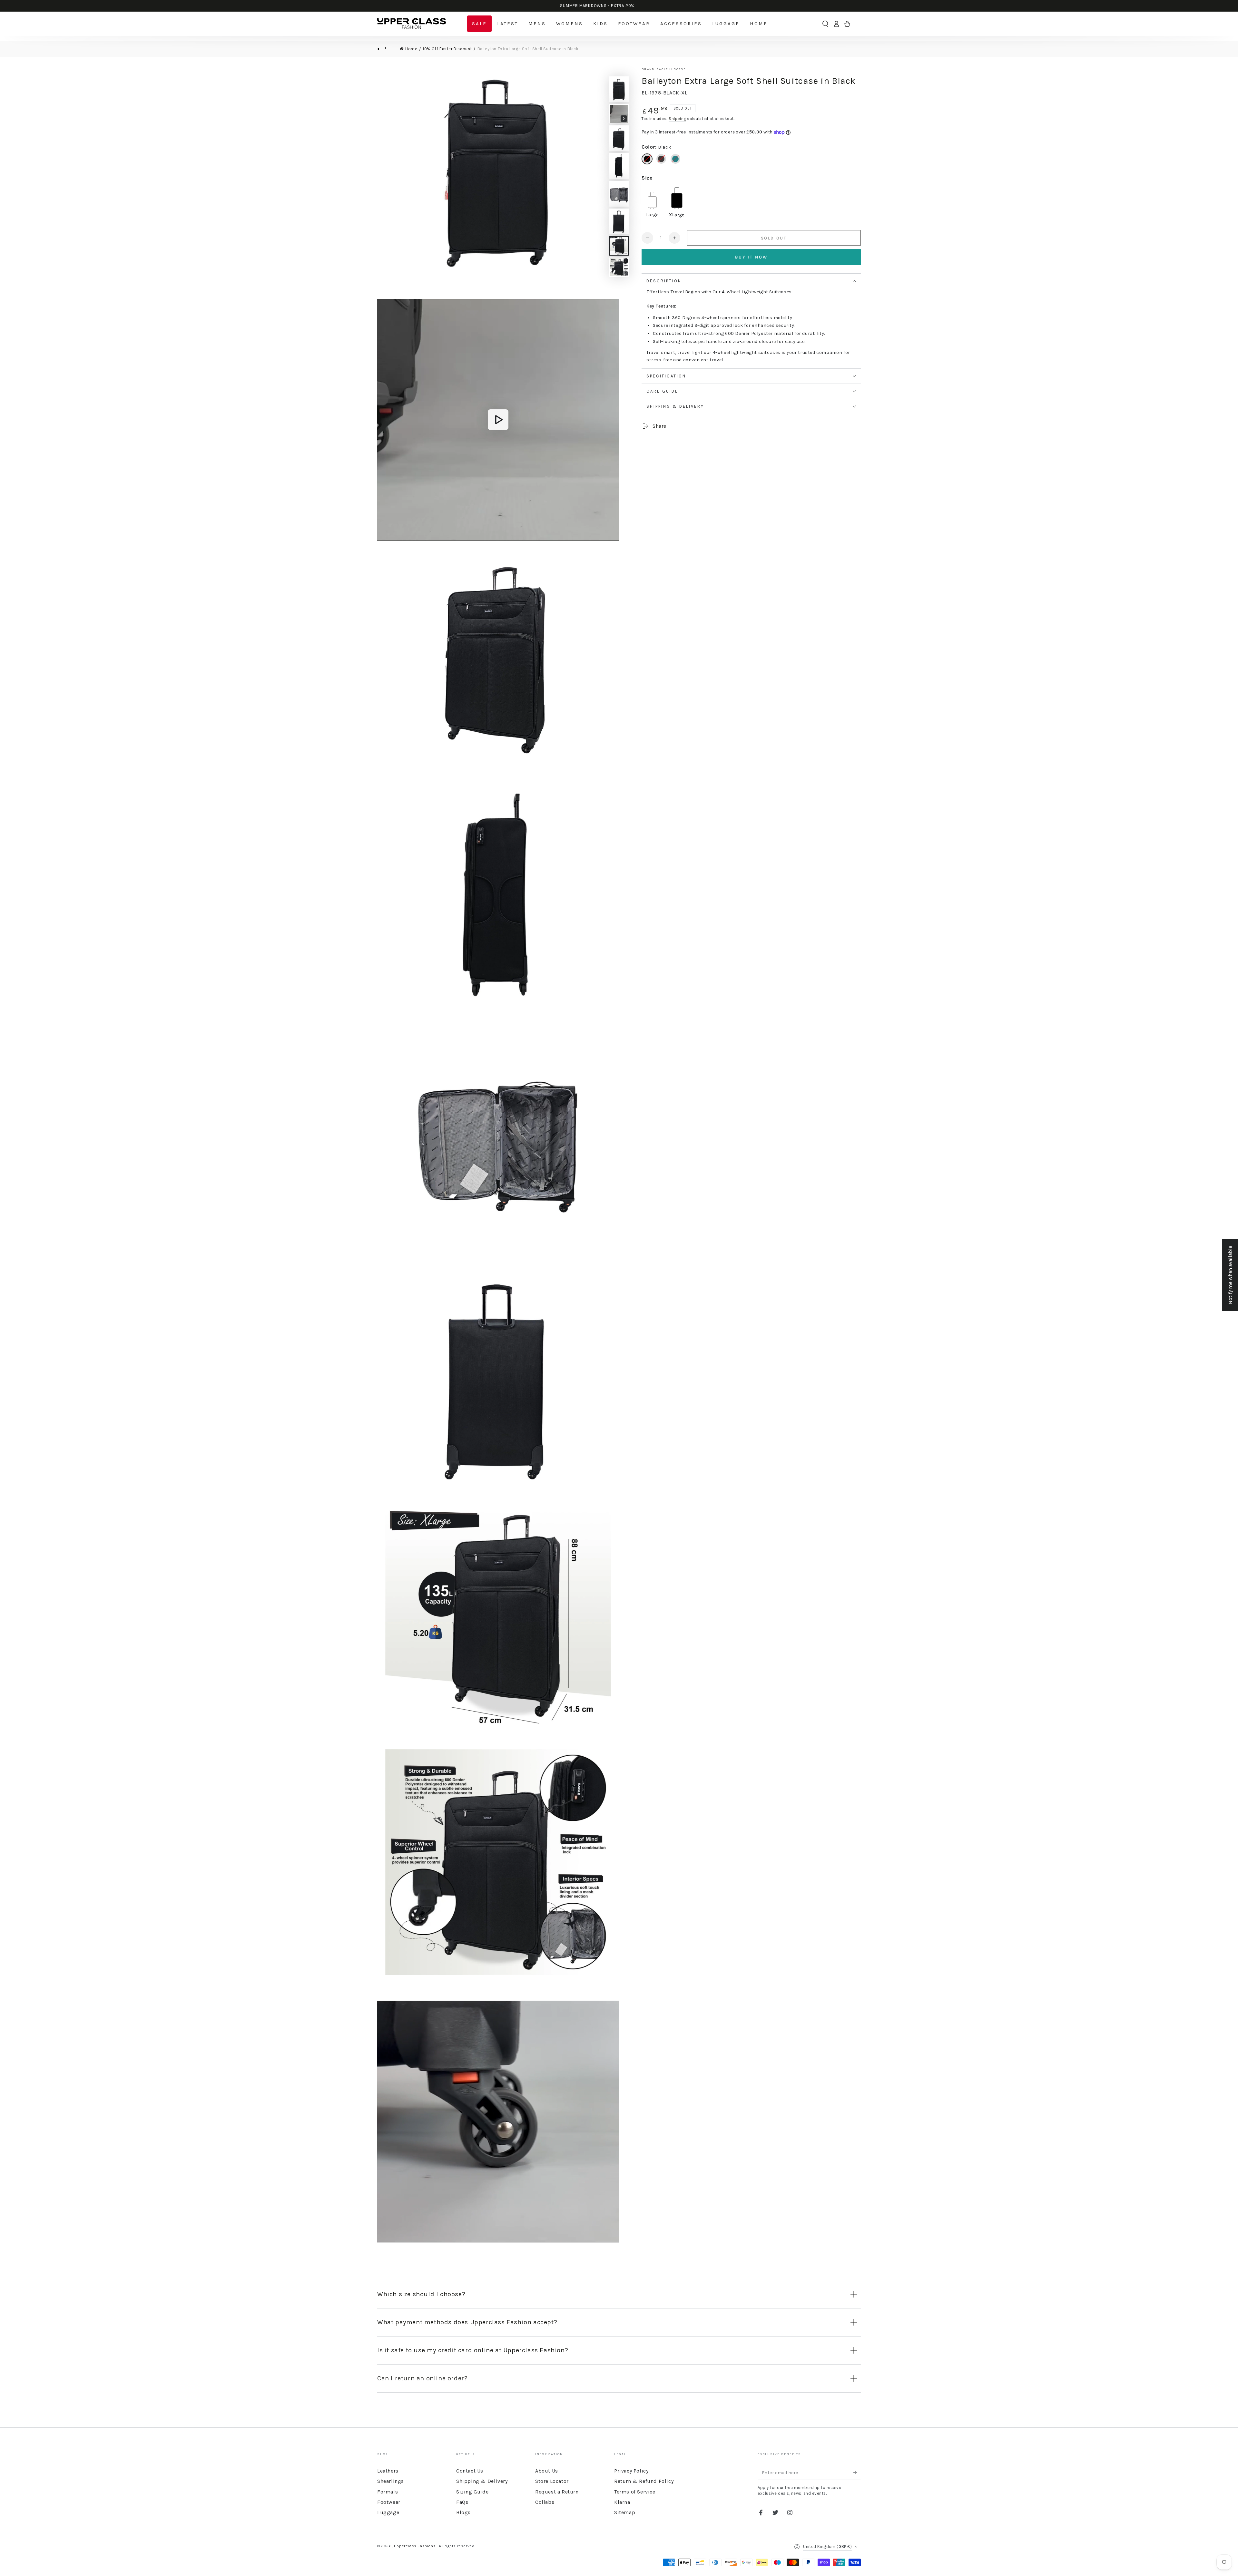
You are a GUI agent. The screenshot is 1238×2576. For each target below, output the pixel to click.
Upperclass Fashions (415, 2546)
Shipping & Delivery (482, 2481)
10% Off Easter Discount (447, 49)
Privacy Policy (631, 2471)
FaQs (462, 2502)
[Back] (385, 49)
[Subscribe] (857, 2473)
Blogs (463, 2512)
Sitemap (625, 2512)
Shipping (677, 119)
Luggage (388, 2512)
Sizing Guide (472, 2492)
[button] (825, 24)
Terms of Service (635, 2492)
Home (411, 49)
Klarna (622, 2502)
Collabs (545, 2502)
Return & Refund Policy (644, 2481)
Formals (388, 2492)
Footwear (389, 2502)
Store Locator (552, 2481)
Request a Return (557, 2492)
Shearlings (391, 2481)
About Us (547, 2471)
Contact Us (470, 2471)
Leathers (388, 2471)
